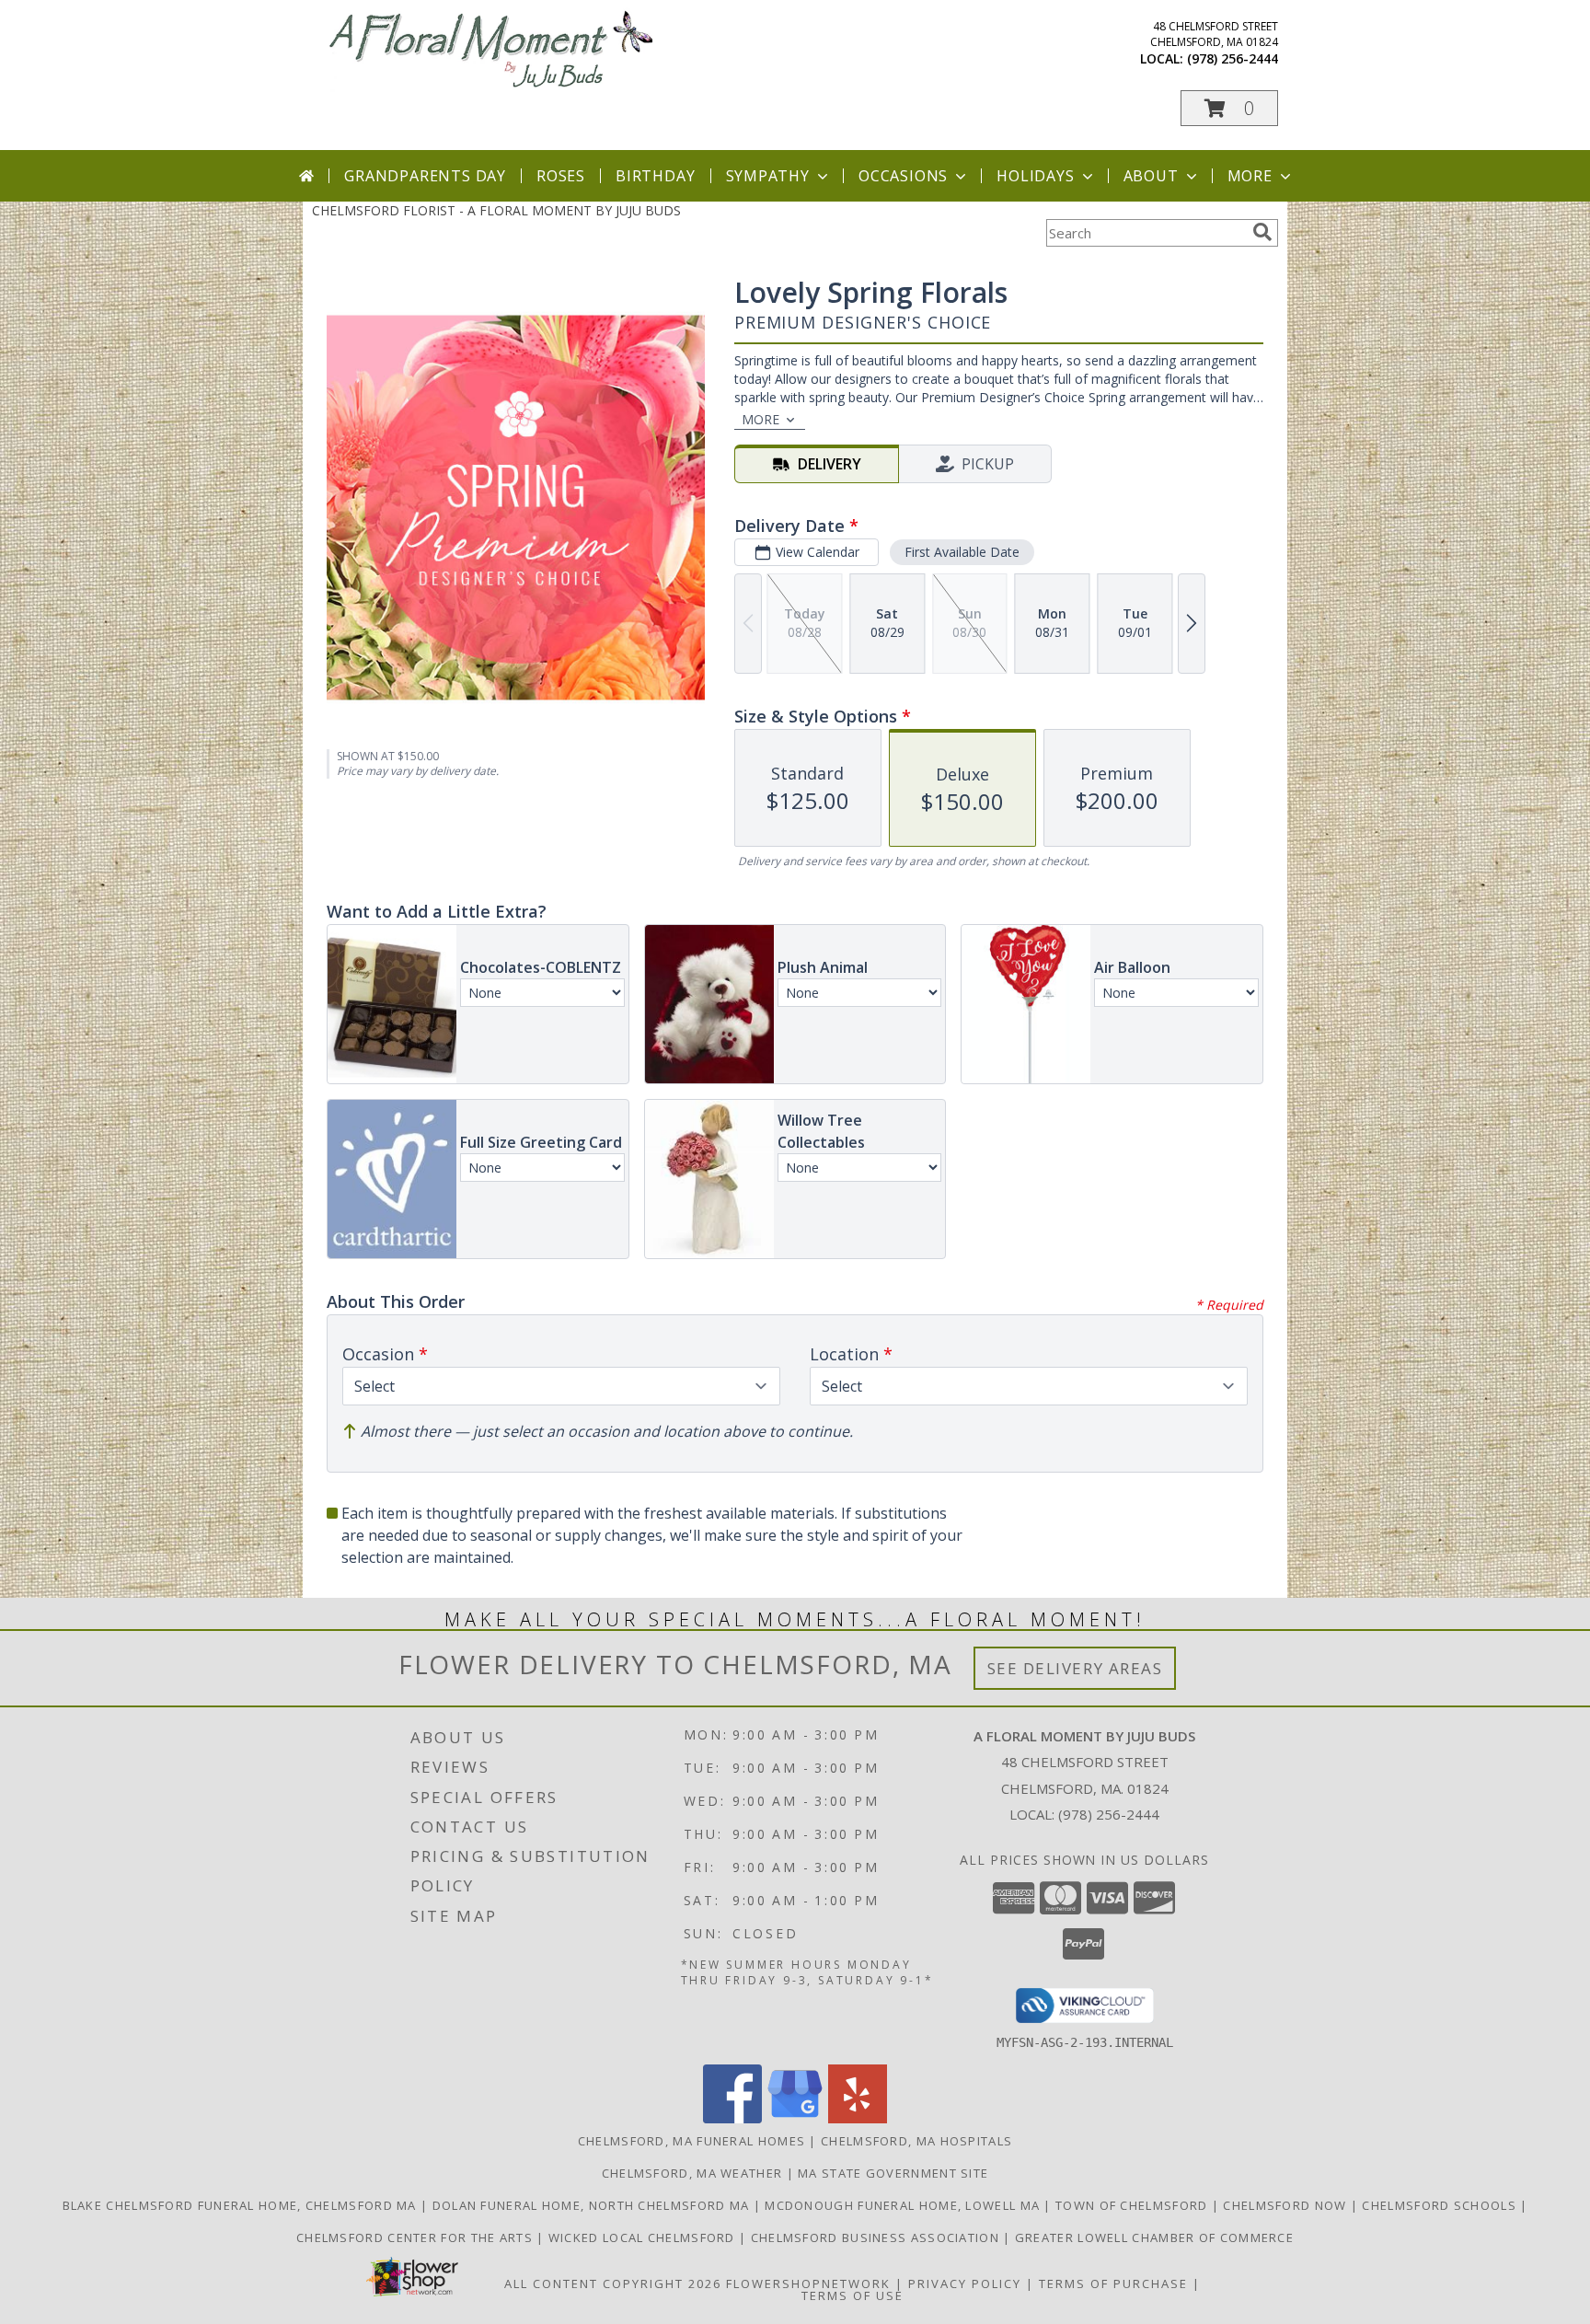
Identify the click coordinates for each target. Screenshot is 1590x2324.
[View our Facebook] (732, 2118)
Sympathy (768, 176)
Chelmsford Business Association (877, 2237)
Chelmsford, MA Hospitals (916, 2141)
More (1250, 176)
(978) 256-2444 (1233, 58)
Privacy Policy (965, 2284)
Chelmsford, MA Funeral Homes (691, 2141)
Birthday (655, 176)
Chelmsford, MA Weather (692, 2173)
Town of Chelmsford (1134, 2205)
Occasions (903, 176)
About (1151, 176)
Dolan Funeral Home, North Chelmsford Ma (593, 2205)
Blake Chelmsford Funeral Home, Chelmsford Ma (242, 2205)
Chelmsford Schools (1441, 2205)
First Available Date (962, 552)
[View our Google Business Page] (795, 2118)
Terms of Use (853, 2295)
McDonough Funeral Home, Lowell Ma (904, 2205)
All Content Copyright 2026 (613, 2284)
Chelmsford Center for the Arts (416, 2237)
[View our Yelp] (858, 2118)
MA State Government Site (893, 2173)
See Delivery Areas (1075, 1668)
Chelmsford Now (1287, 2205)
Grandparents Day (425, 176)
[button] (1229, 108)
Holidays (1035, 176)
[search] (1262, 232)
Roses (561, 176)
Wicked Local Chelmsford (644, 2237)
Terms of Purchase (1113, 2284)
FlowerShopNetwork (808, 2284)
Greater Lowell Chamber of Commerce (1154, 2237)
